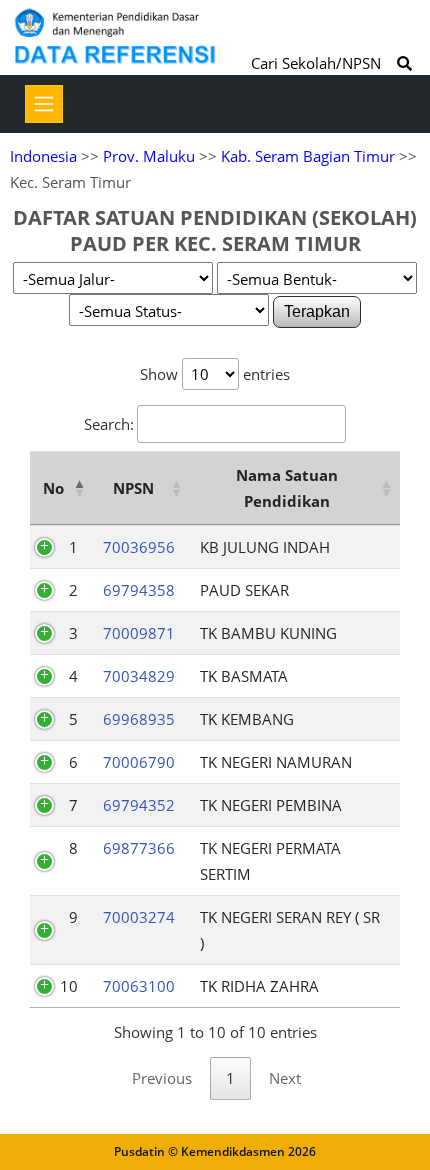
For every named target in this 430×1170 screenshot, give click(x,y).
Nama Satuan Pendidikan (287, 488)
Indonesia (43, 156)
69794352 (139, 805)
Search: (109, 424)
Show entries (215, 374)
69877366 (139, 848)
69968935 (139, 719)
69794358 (139, 590)
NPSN (133, 488)
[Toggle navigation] (44, 104)
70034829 (139, 676)
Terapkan (317, 311)
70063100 (139, 986)
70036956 (139, 547)
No (53, 488)
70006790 (139, 762)
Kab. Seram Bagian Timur (308, 156)
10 (69, 986)
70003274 (139, 917)
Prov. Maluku (149, 156)
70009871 (139, 633)
